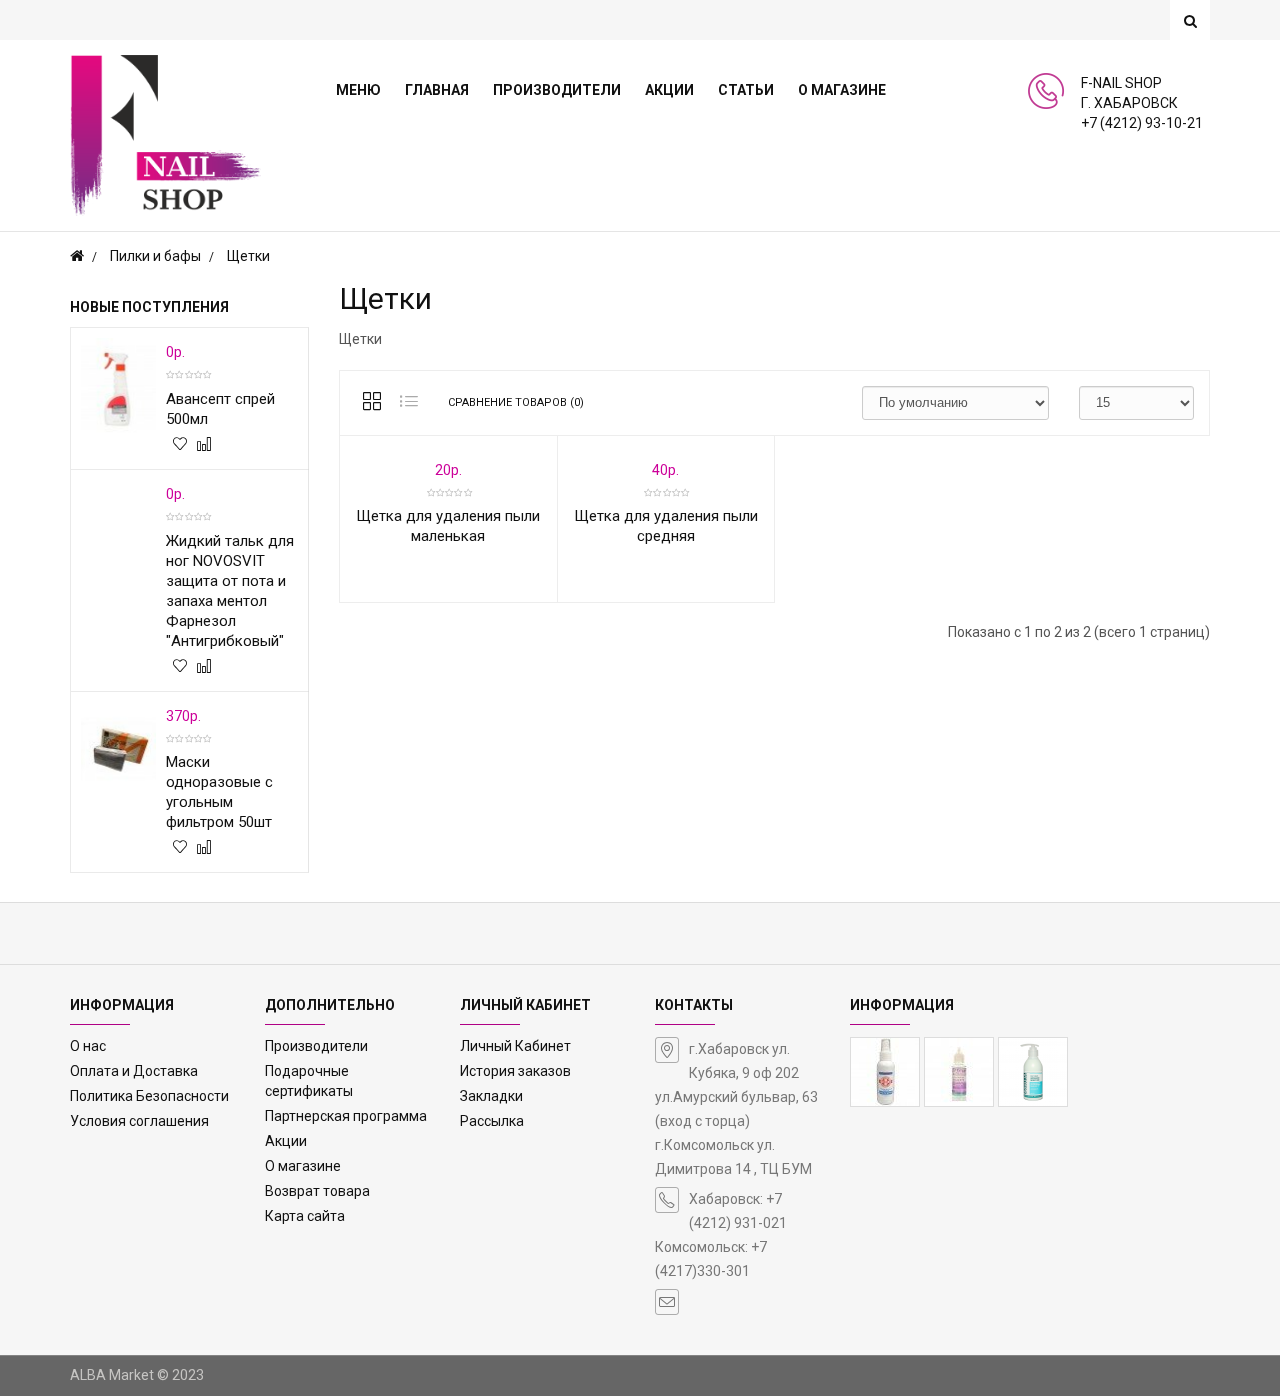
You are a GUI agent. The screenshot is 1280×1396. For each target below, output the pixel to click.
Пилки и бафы (155, 256)
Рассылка (492, 1121)
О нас (88, 1046)
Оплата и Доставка (134, 1071)
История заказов (515, 1071)
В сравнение (203, 447)
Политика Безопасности (149, 1096)
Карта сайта (305, 1216)
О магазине (303, 1166)
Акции (286, 1141)
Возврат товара (317, 1191)
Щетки (248, 256)
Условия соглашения (139, 1121)
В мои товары (179, 447)
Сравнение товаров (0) (516, 402)
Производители (316, 1046)
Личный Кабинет (515, 1046)
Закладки (491, 1096)
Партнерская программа (346, 1116)
